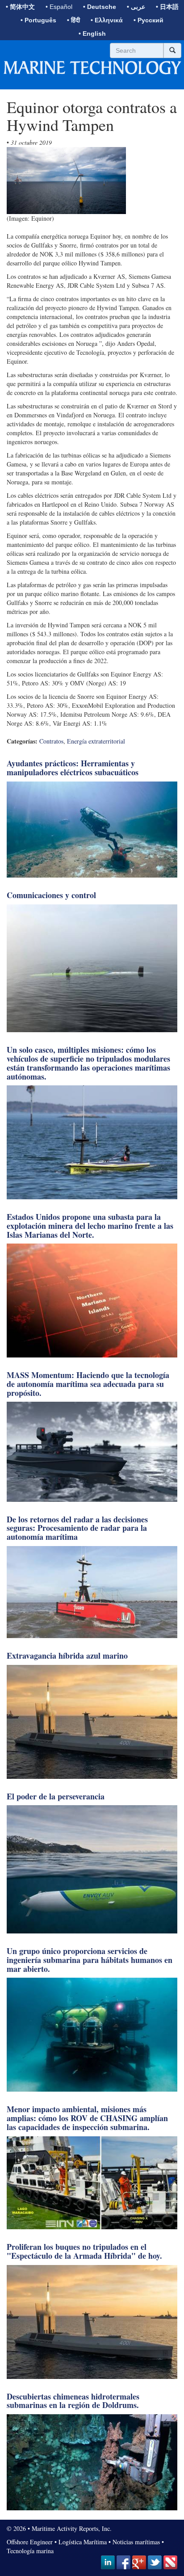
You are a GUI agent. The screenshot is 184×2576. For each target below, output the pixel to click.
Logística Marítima (83, 2542)
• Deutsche (100, 7)
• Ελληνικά (107, 20)
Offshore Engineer (30, 2542)
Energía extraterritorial (96, 741)
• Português (38, 20)
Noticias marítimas (136, 2542)
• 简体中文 (20, 7)
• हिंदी (73, 20)
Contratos (51, 741)
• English (92, 34)
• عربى (136, 7)
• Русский (148, 20)
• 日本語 (167, 7)
